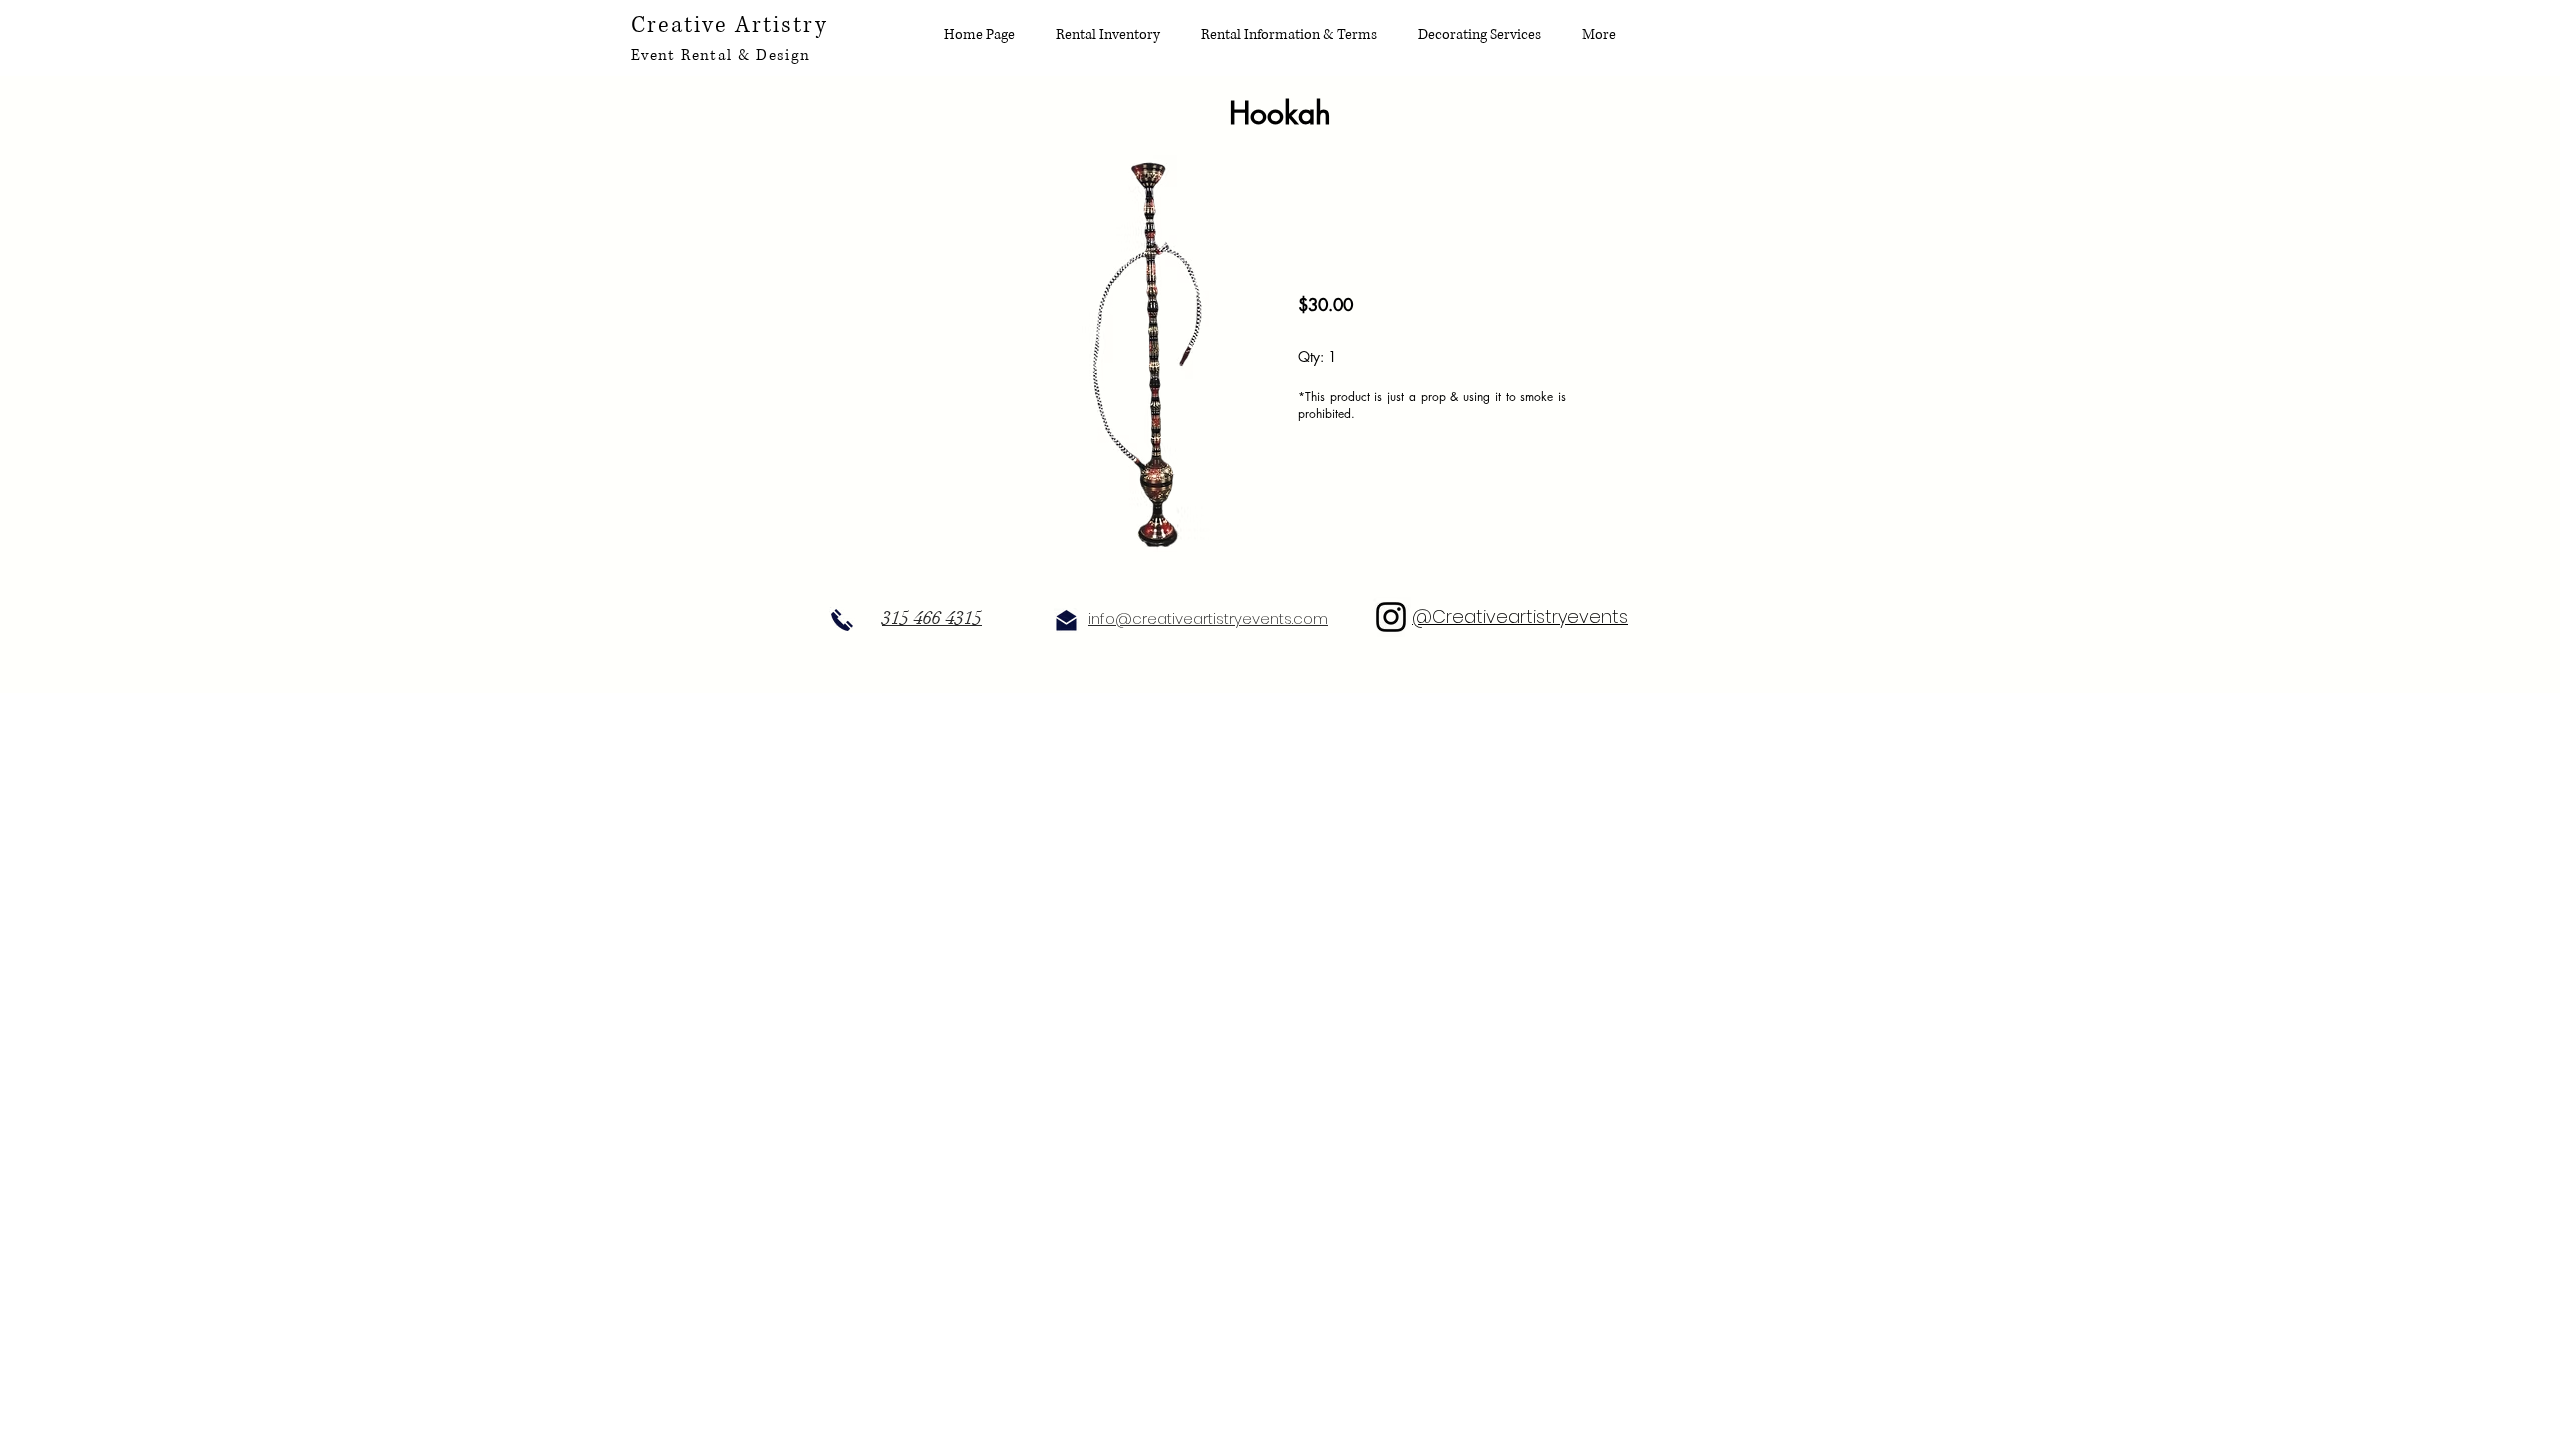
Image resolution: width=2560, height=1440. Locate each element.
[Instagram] (1391, 617)
